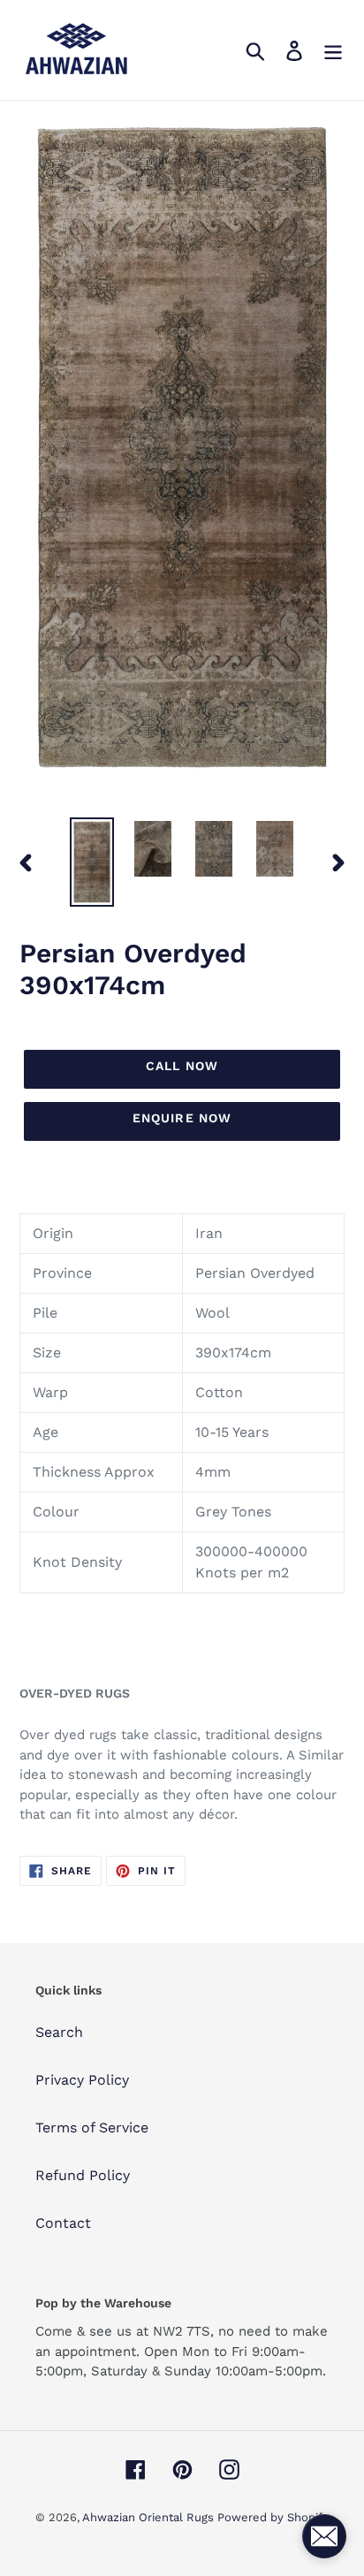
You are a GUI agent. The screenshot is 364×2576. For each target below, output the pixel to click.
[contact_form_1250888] (324, 2536)
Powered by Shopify (273, 2517)
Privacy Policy (82, 2080)
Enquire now (182, 1118)
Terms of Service (92, 2128)
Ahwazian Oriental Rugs (150, 2517)
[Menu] (333, 50)
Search (59, 2032)
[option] (92, 862)
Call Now (182, 1066)
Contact (63, 2223)
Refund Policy (83, 2175)
